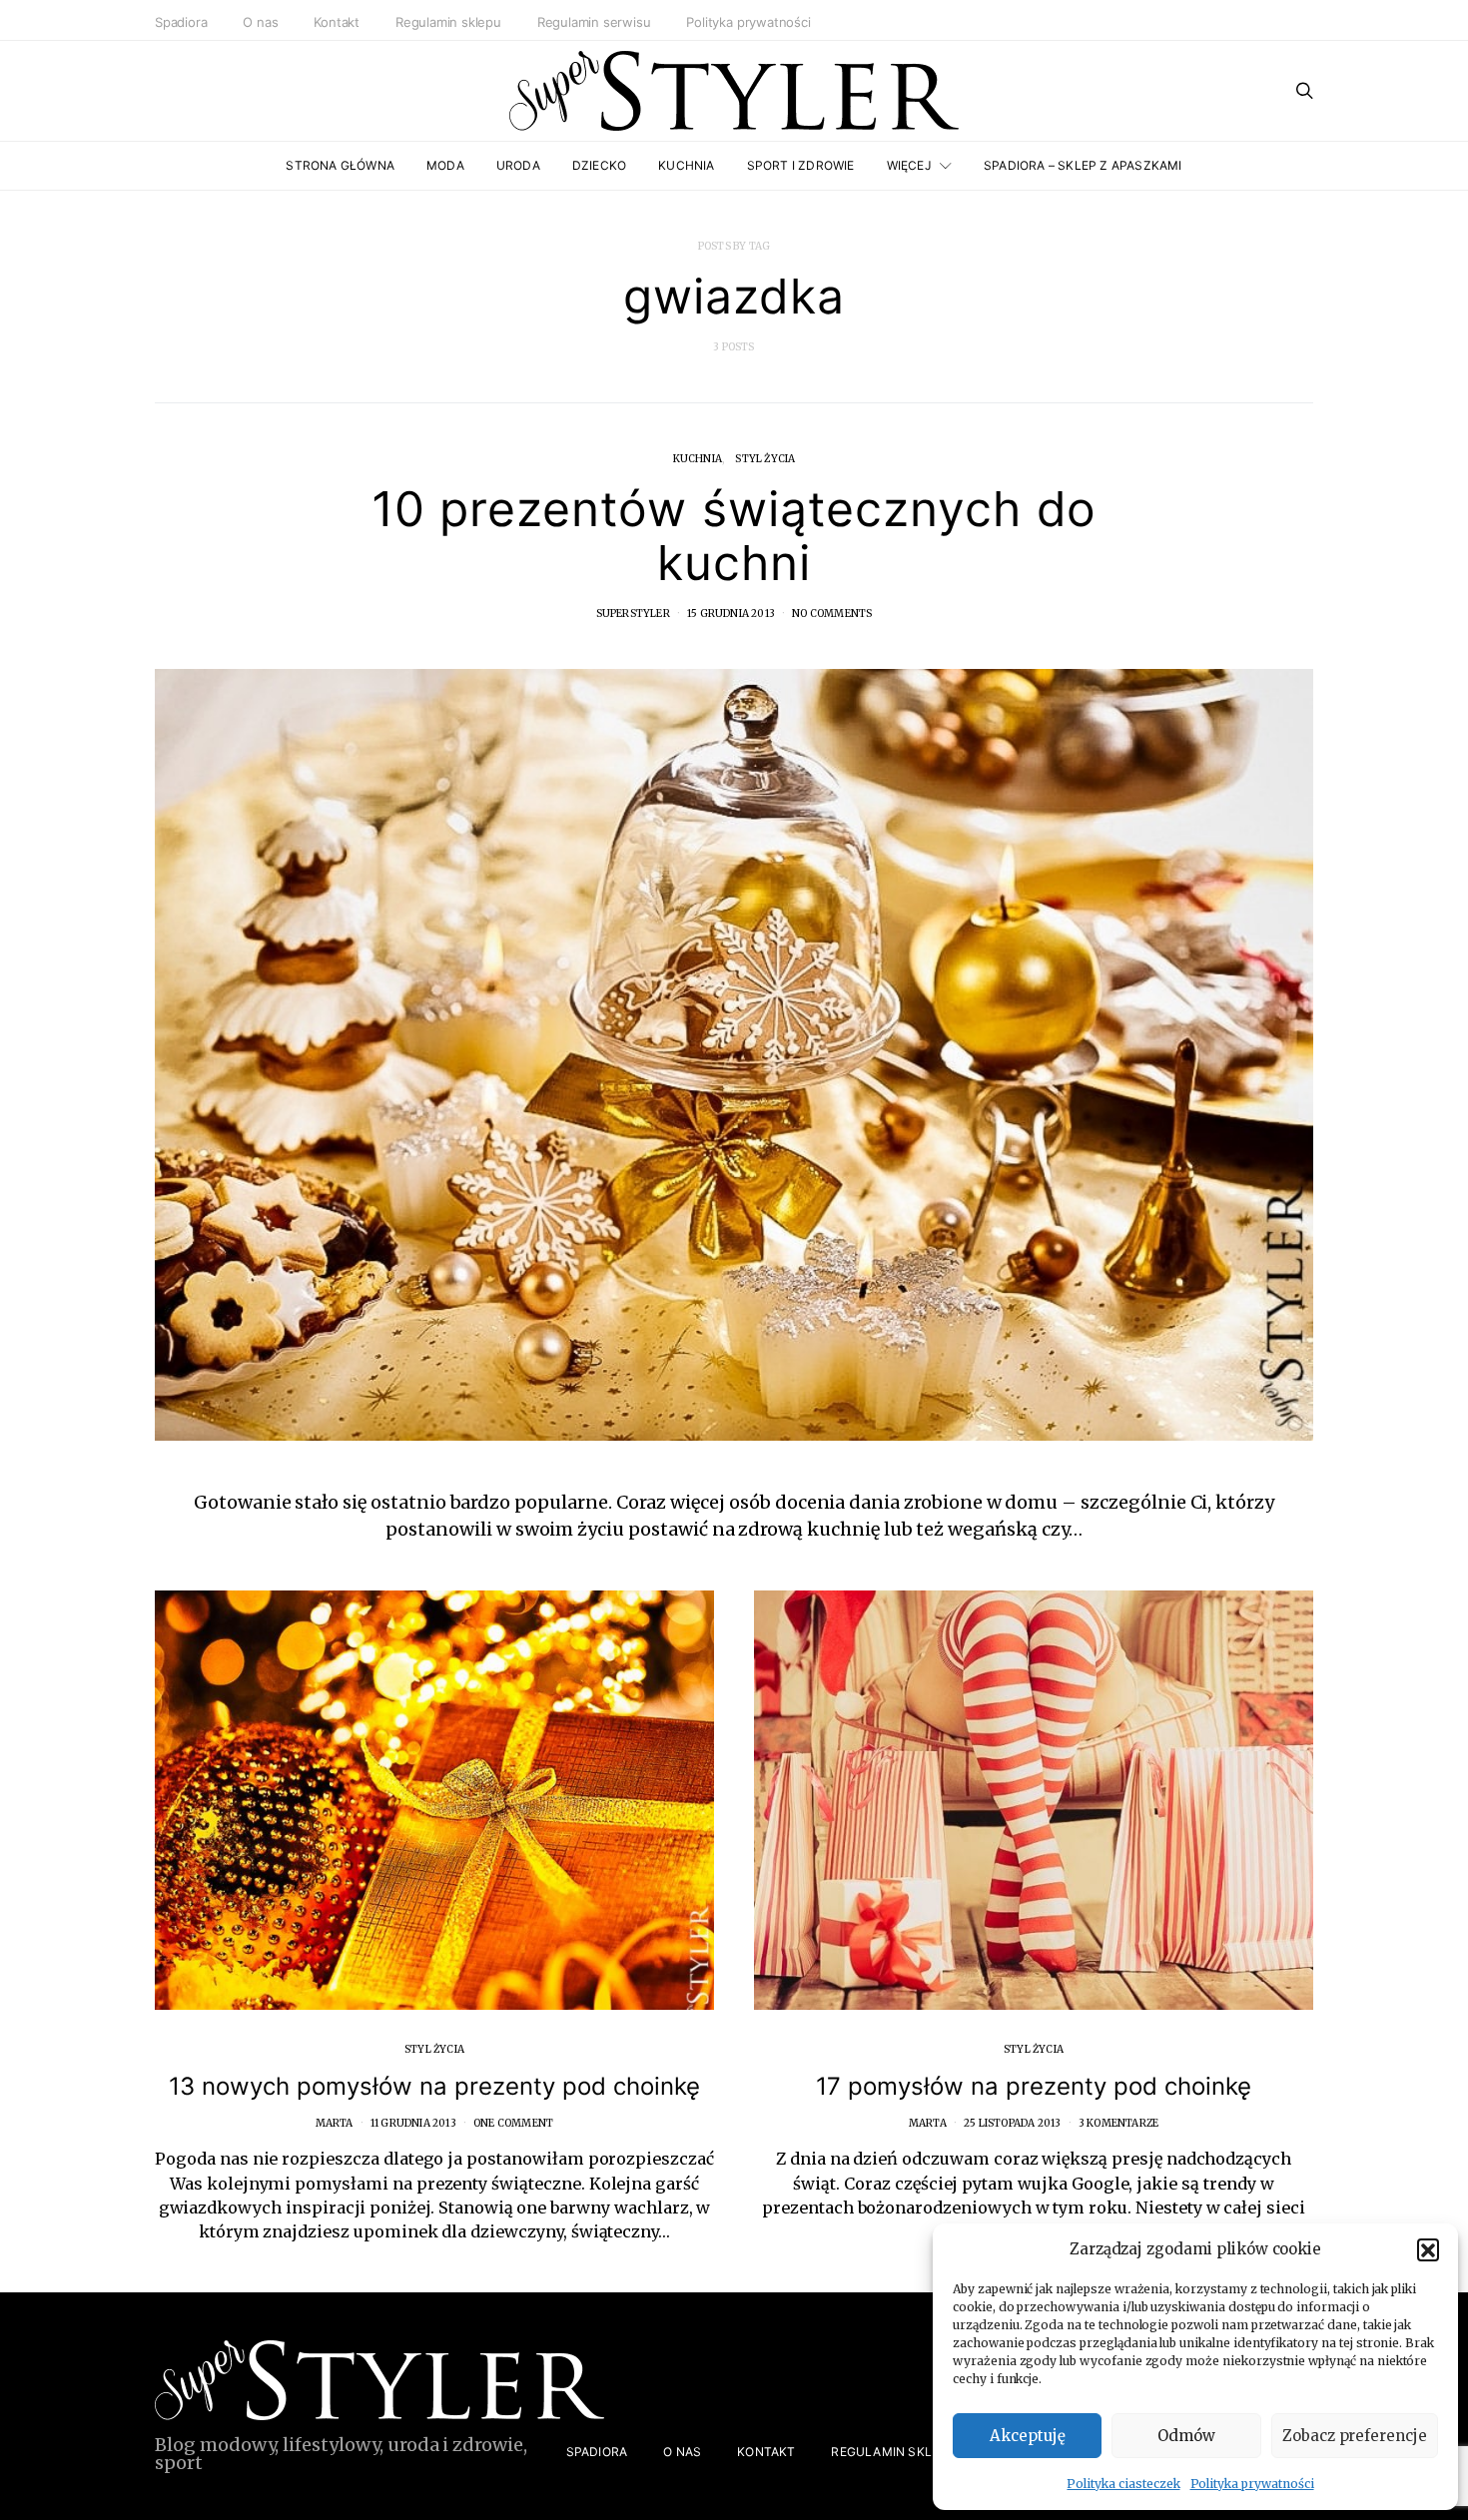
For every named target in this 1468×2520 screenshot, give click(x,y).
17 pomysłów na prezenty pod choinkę (1034, 2086)
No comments (832, 614)
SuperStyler (633, 614)
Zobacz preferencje (1355, 2436)
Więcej (909, 165)
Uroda (518, 165)
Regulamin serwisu (594, 22)
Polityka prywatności (1252, 2484)
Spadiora (181, 22)
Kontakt (337, 22)
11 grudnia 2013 (413, 2123)
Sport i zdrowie (801, 165)
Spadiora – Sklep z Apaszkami (1083, 165)
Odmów (1186, 2436)
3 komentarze (1118, 2123)
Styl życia (765, 459)
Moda (445, 165)
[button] (1428, 2249)
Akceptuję (1028, 2436)
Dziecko (599, 165)
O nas (260, 22)
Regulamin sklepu (448, 22)
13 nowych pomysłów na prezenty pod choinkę (434, 2086)
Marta (335, 2123)
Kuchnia (686, 165)
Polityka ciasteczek (1123, 2484)
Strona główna (340, 165)
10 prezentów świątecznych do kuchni (734, 536)
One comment (513, 2123)
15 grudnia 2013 (731, 614)
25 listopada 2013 (1012, 2123)
